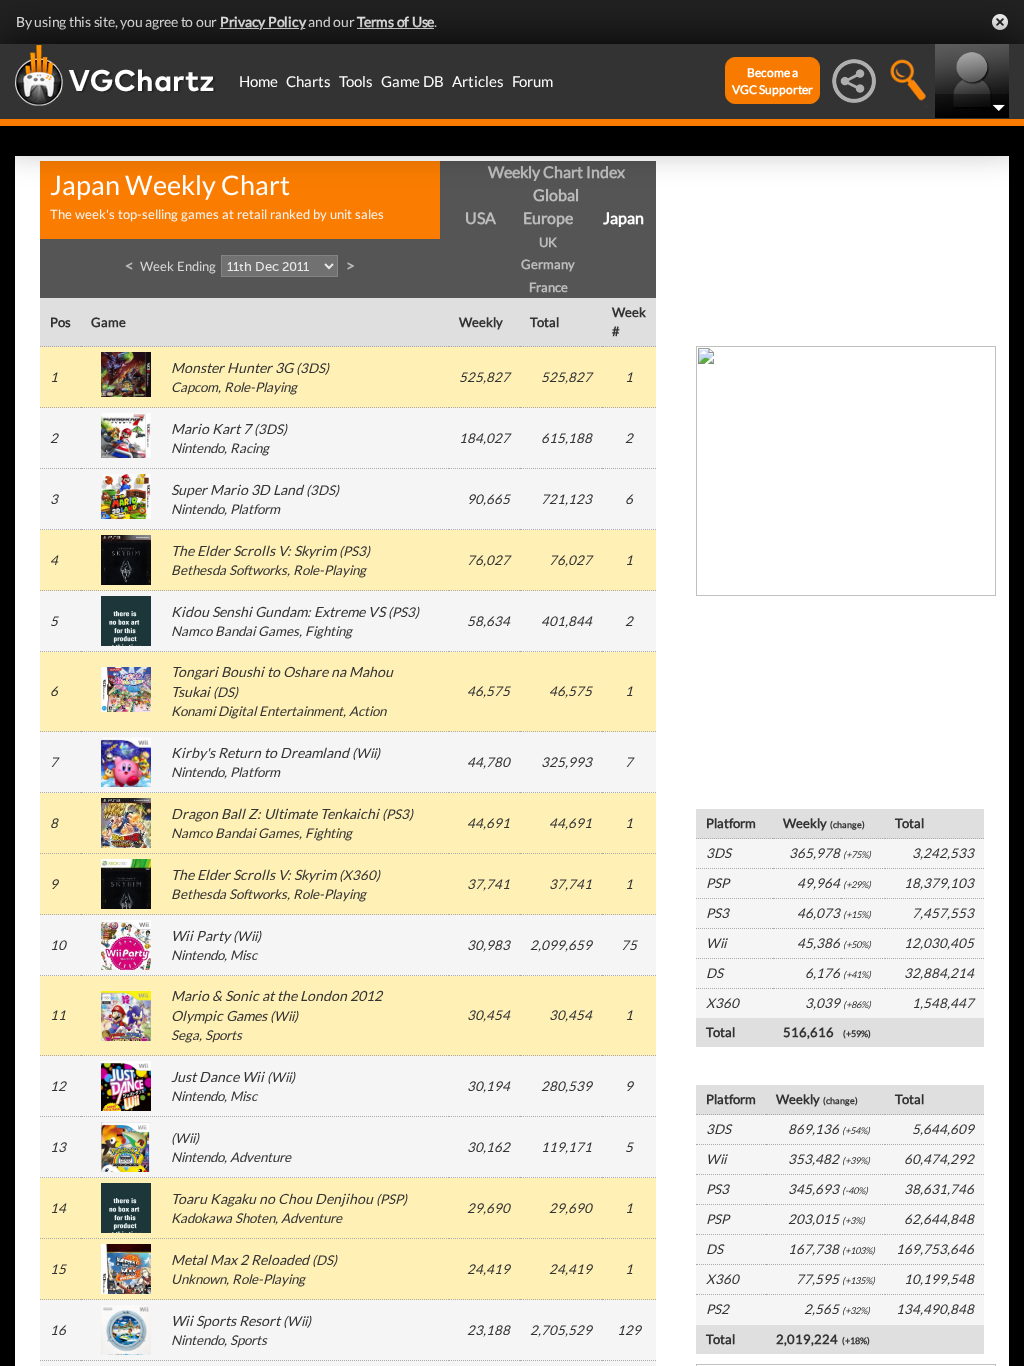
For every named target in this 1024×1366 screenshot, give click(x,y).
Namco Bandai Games (235, 631)
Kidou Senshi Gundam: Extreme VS (278, 611)
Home (258, 81)
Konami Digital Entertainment (257, 711)
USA (480, 217)
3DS (312, 368)
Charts (308, 81)
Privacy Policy (263, 21)
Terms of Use (395, 21)
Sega (185, 1035)
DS (225, 692)
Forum (532, 81)
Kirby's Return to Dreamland (260, 752)
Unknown (198, 1279)
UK (548, 242)
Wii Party (200, 935)
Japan (623, 217)
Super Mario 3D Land (237, 489)
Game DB (412, 81)
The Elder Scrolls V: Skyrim (253, 550)
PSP (391, 1199)
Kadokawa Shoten (223, 1218)
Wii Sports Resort (225, 1320)
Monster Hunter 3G (232, 367)
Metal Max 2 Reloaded (240, 1259)
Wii (366, 753)
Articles (478, 81)
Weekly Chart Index (556, 171)
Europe (548, 217)
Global (556, 194)
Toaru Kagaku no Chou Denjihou (272, 1198)
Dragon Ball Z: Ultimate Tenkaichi (275, 813)
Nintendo (197, 448)
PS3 (354, 551)
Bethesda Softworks (229, 570)
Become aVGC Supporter (772, 81)
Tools (356, 81)
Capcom (194, 387)
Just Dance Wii (217, 1076)
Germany (548, 264)
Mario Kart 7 (211, 428)
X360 (359, 875)
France (548, 287)
